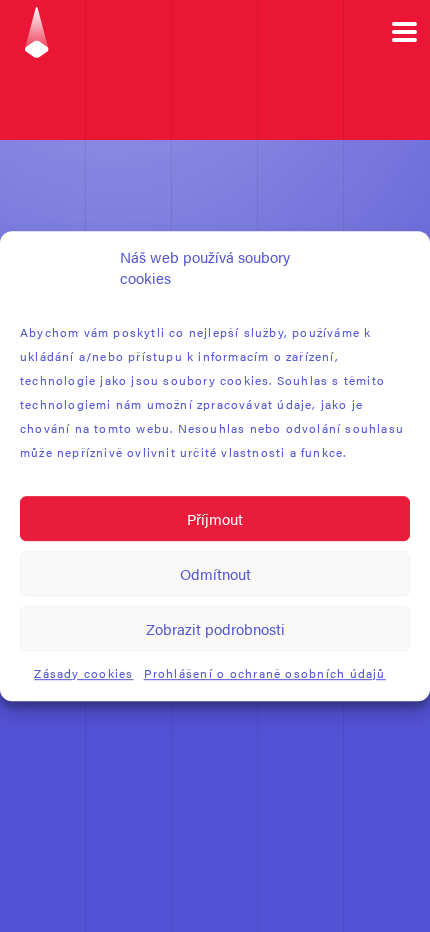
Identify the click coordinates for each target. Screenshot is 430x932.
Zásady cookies (83, 673)
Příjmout (215, 518)
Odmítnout (215, 573)
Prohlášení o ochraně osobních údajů (265, 673)
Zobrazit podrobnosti (215, 628)
